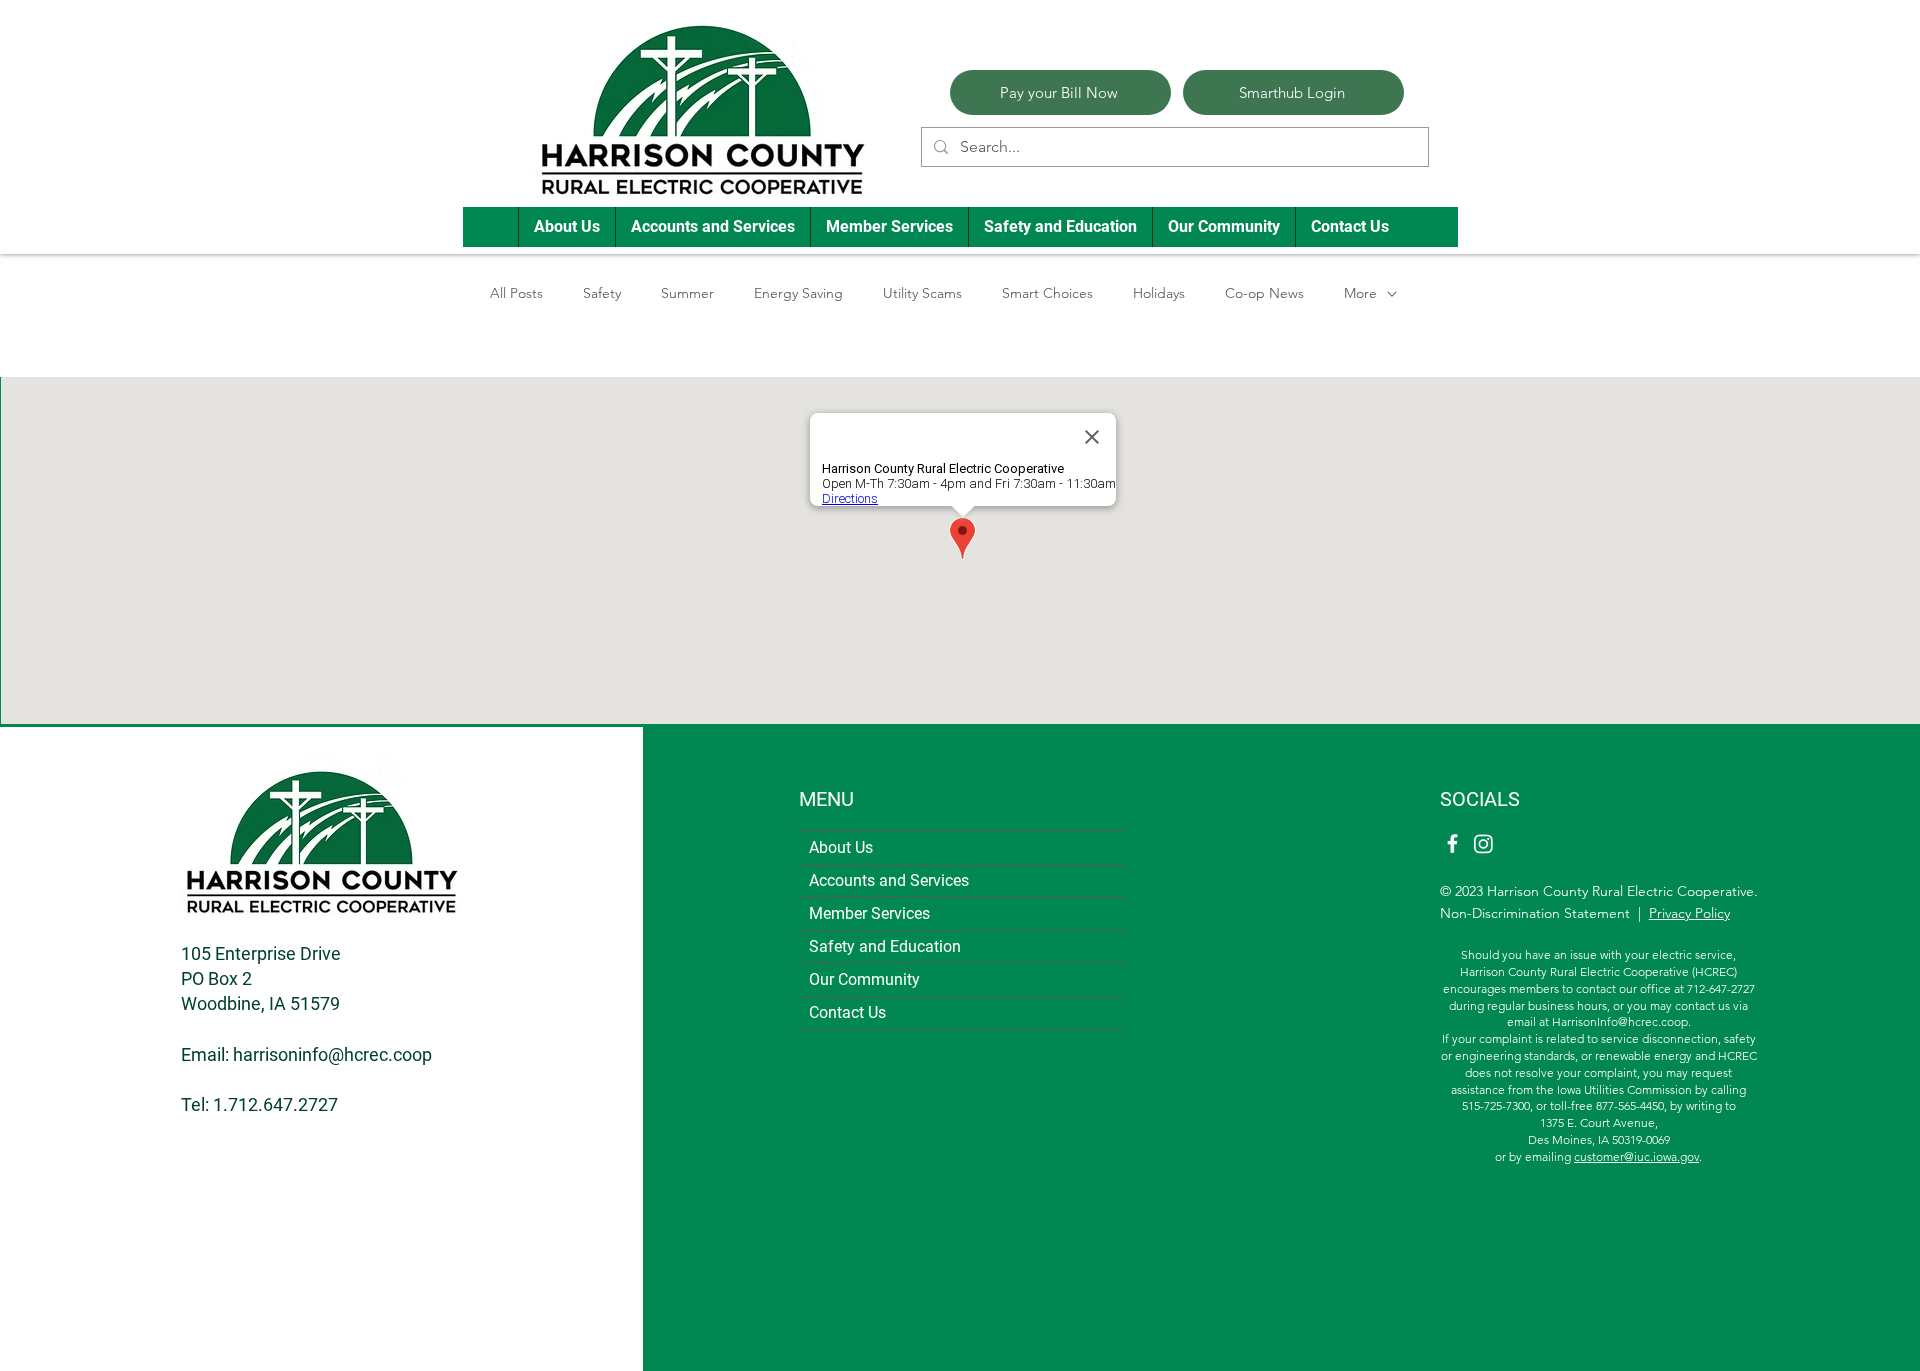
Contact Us (847, 1012)
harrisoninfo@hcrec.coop (332, 1054)
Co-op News (1264, 293)
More (1360, 293)
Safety (602, 293)
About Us (841, 847)
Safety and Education (885, 946)
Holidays (1159, 293)
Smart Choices (1047, 293)
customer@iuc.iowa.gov (1636, 1156)
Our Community (864, 979)
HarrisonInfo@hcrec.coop (1620, 1021)
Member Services (869, 913)
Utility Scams (922, 293)
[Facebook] (1452, 843)
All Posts (516, 293)
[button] (566, 227)
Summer (687, 293)
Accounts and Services (889, 880)
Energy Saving (798, 293)
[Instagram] (1483, 843)
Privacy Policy (1689, 913)
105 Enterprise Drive (261, 953)
